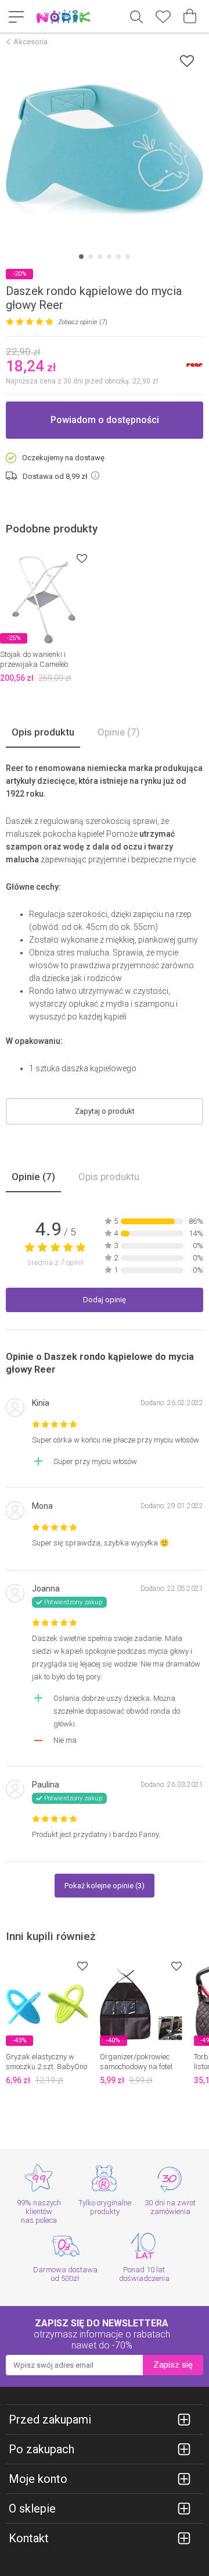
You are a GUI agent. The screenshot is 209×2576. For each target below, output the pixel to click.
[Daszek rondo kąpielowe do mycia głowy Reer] (105, 150)
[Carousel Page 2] (91, 257)
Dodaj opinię (105, 1300)
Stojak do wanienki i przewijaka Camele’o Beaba (34, 664)
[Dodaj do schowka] (187, 61)
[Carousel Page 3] (100, 257)
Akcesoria (30, 42)
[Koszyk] (190, 16)
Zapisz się (173, 2365)
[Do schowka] (82, 558)
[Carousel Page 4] (109, 257)
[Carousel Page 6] (128, 257)
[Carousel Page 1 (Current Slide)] (81, 257)
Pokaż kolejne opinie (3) (105, 1886)
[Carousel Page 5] (118, 257)
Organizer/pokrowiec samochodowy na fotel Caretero (136, 2067)
